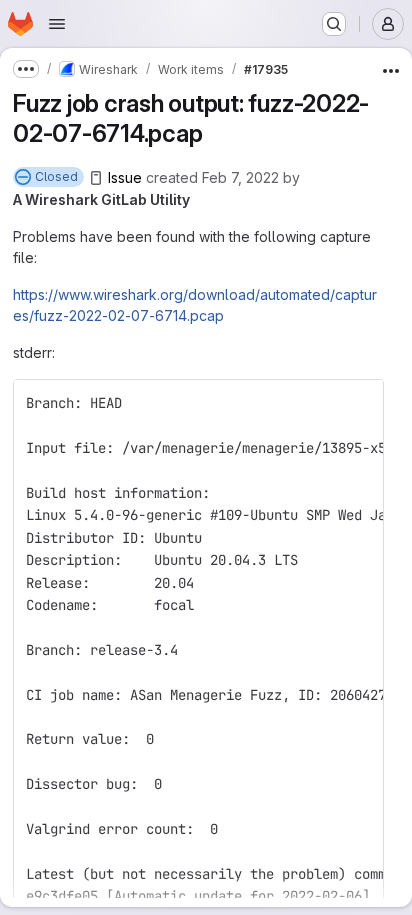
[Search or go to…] (334, 24)
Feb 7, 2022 (240, 177)
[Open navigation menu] (57, 24)
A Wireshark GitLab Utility (101, 199)
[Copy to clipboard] (360, 403)
